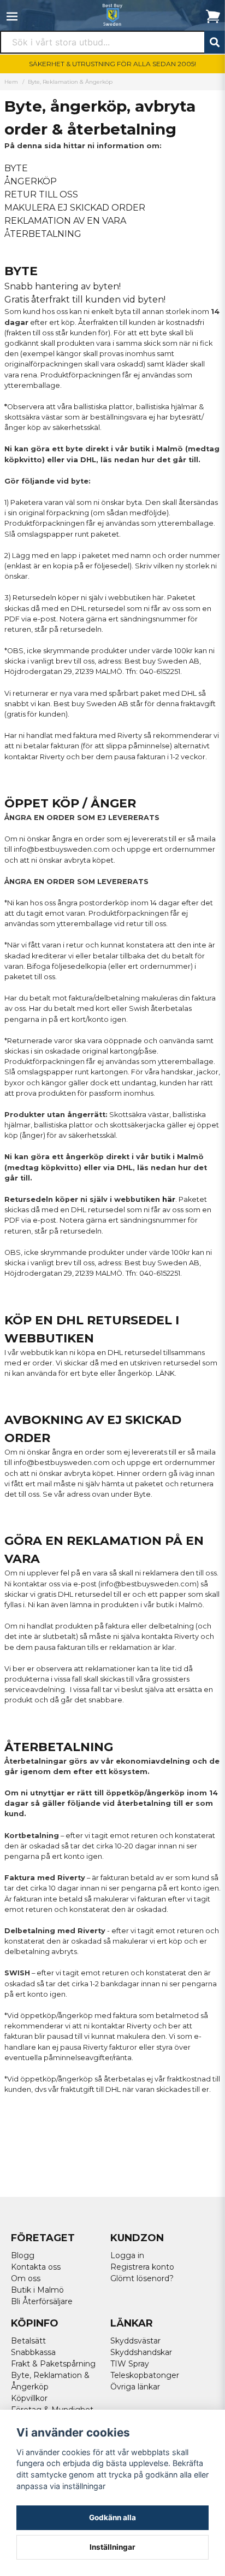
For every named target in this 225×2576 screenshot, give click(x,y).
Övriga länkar (135, 2387)
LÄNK (165, 1373)
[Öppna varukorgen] (213, 16)
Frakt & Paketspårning (53, 2364)
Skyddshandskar (141, 2352)
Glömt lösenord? (142, 2278)
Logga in (127, 2255)
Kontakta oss (36, 2267)
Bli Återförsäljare (42, 2301)
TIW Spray (130, 2364)
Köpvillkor (29, 2398)
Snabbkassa (33, 2352)
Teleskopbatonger (145, 2375)
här (158, 598)
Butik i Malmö (37, 2290)
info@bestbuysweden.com (62, 849)
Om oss (26, 2278)
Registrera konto (142, 2267)
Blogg (23, 2255)
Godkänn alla (112, 2517)
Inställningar (112, 2547)
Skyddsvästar (135, 2341)
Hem (11, 82)
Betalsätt (28, 2341)
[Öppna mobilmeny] (12, 16)
